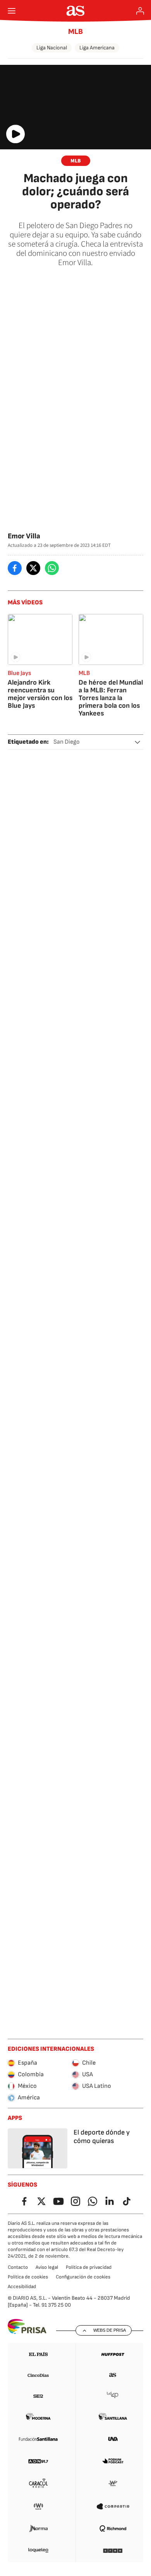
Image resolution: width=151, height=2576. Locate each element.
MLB (75, 32)
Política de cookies (28, 2277)
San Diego (67, 742)
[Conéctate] (140, 11)
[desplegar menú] (12, 11)
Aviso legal (47, 2267)
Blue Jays (19, 673)
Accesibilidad (22, 2287)
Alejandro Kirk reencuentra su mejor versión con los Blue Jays (40, 694)
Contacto (18, 2267)
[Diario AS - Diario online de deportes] (76, 11)
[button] (137, 742)
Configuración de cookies (83, 2277)
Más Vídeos (25, 603)
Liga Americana (97, 48)
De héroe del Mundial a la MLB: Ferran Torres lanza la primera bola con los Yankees (111, 698)
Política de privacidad (89, 2267)
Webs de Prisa (110, 2330)
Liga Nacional (52, 48)
